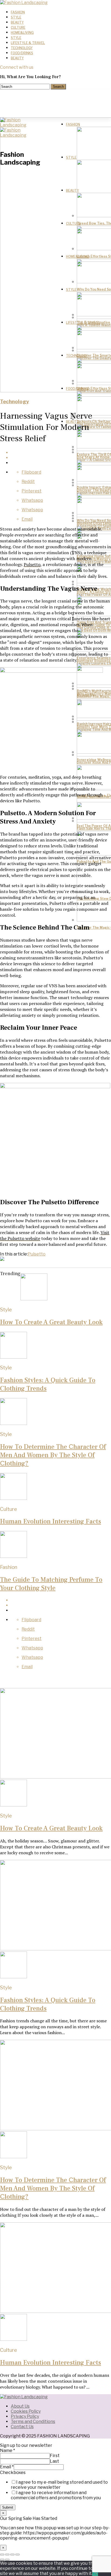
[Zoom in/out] (18, 2555)
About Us (20, 2406)
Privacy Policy (25, 2416)
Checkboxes (13, 2472)
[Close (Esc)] (2, 2555)
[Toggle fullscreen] (12, 2555)
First (55, 2456)
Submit (8, 2507)
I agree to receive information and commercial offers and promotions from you (56, 2495)
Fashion (18, 12)
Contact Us (22, 2427)
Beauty (17, 22)
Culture (18, 28)
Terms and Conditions (33, 2421)
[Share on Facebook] (61, 453)
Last (54, 2461)
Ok (95, 2573)
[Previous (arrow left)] (2, 2560)
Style (16, 17)
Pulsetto (32, 564)
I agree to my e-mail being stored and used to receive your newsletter (59, 2485)
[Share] (7, 2555)
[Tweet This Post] (61, 458)
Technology (22, 48)
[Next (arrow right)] (7, 2560)
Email (7, 2467)
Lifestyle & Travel (28, 43)
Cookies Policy (26, 2411)
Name (8, 2450)
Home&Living (22, 33)
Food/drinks (22, 53)
